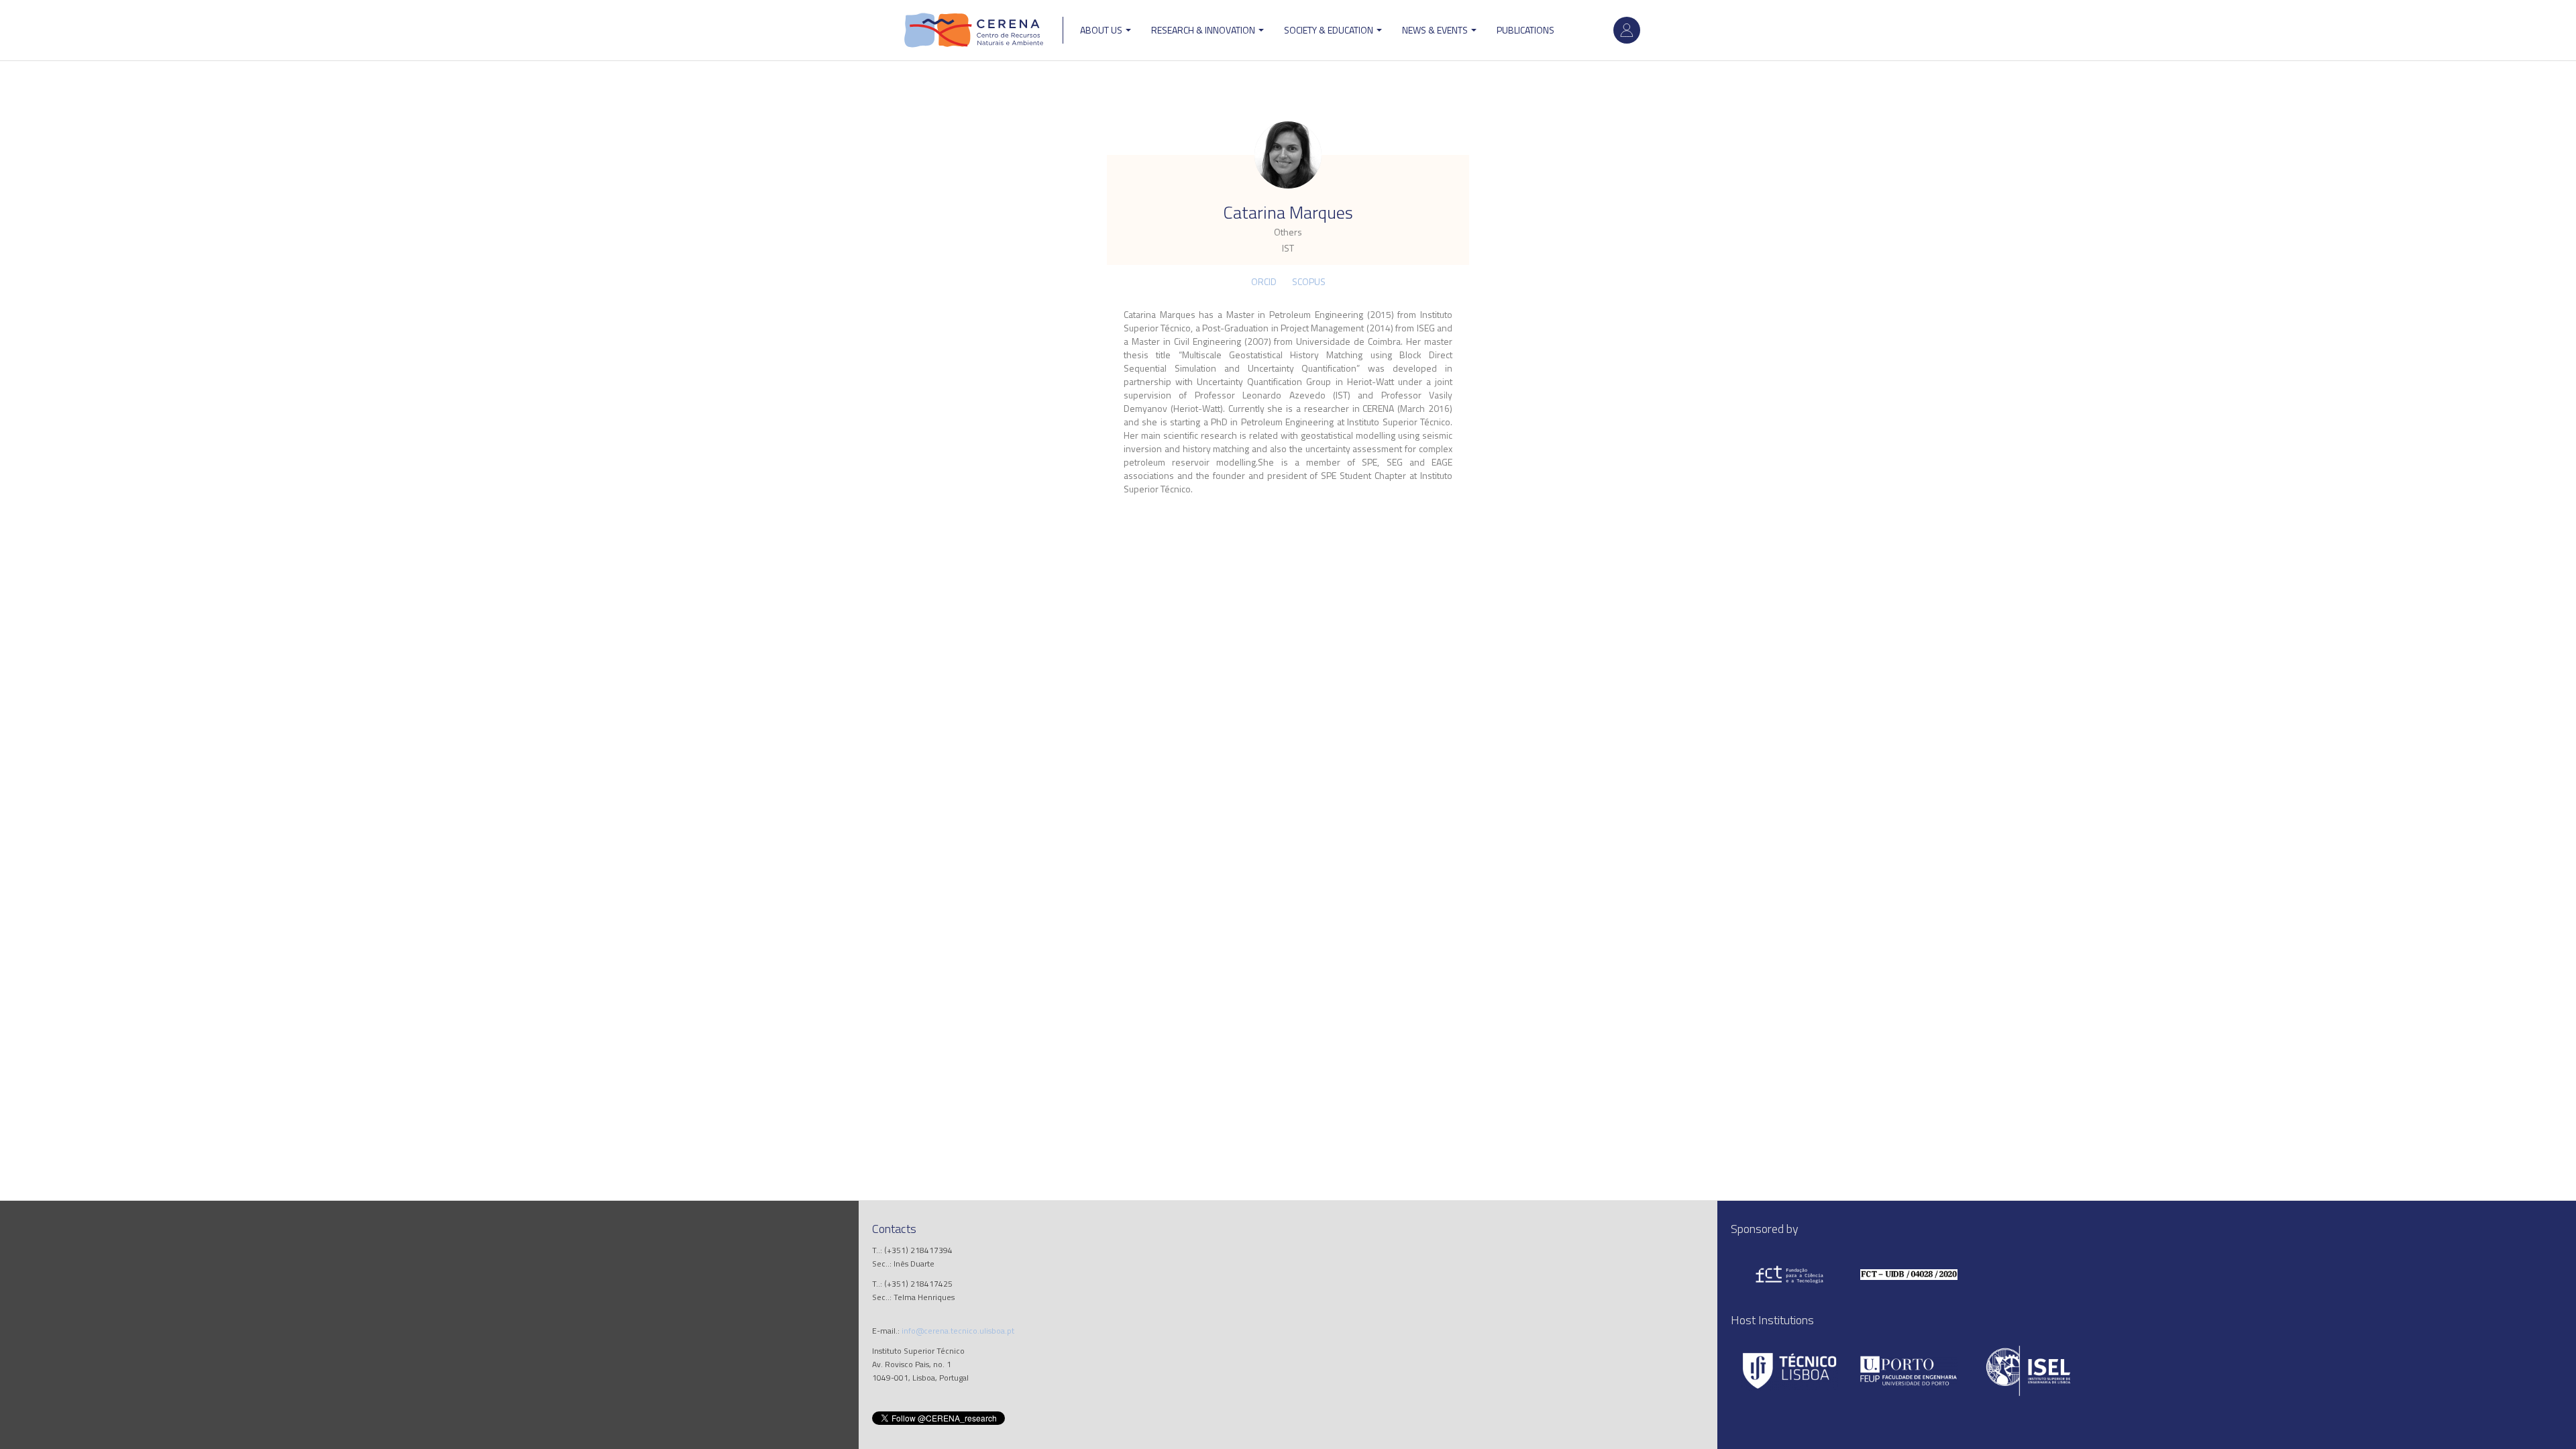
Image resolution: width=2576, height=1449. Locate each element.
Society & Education (1330, 30)
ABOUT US (1102, 30)
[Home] (974, 30)
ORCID (1264, 281)
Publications (1525, 30)
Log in (1627, 30)
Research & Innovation (1204, 30)
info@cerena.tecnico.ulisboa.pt (958, 1331)
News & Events (1436, 30)
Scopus (1309, 281)
